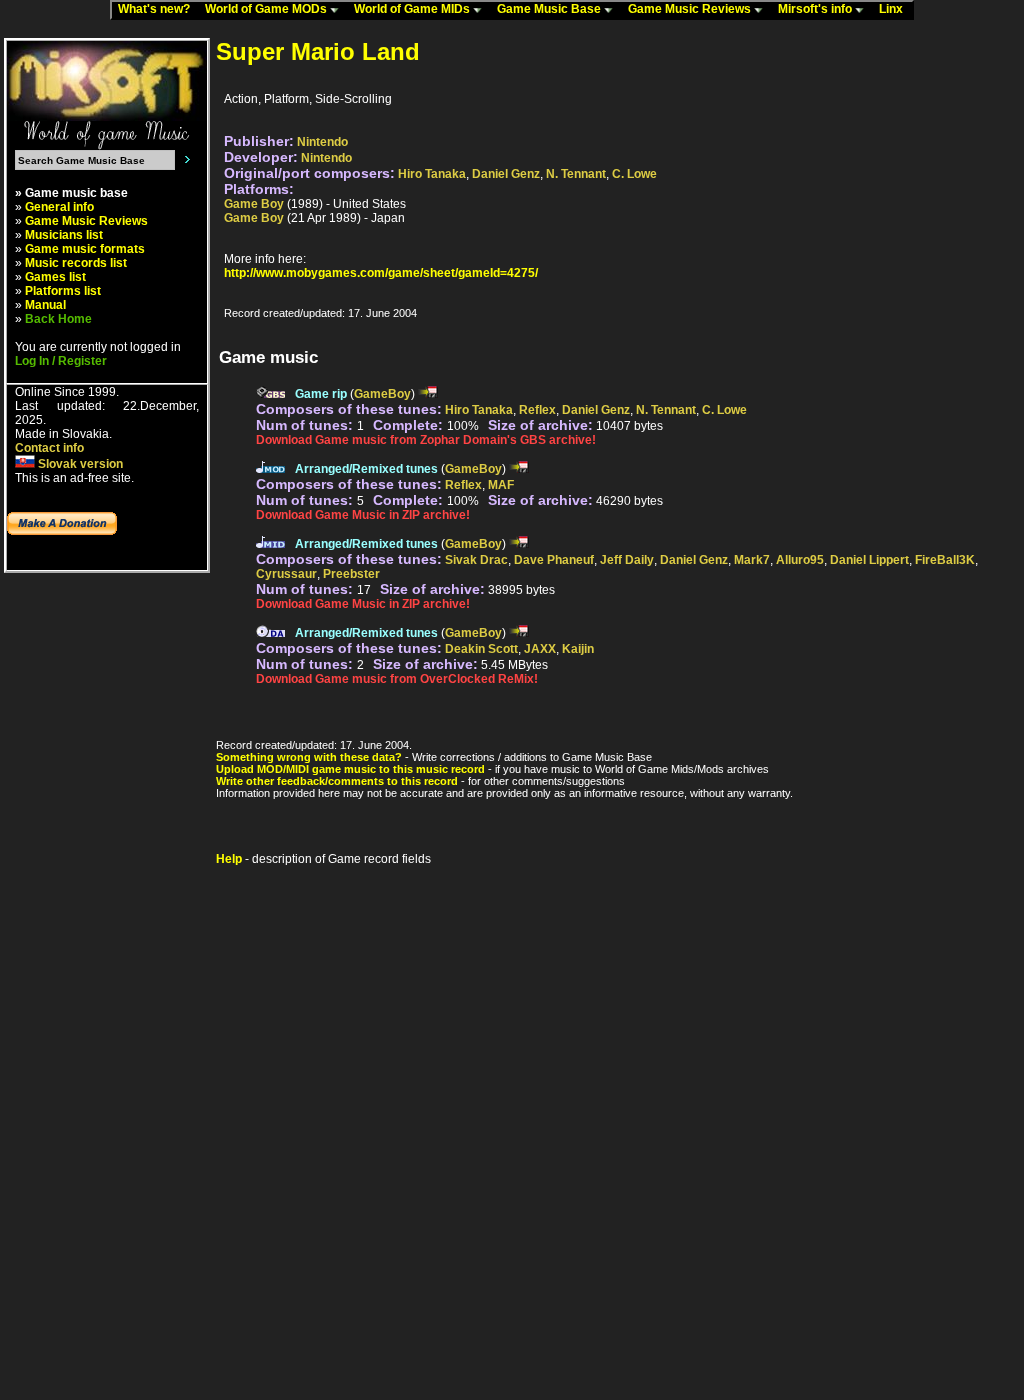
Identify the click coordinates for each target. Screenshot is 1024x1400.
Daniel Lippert (869, 560)
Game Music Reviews (691, 9)
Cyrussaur (286, 574)
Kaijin (578, 649)
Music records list (76, 263)
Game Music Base (550, 9)
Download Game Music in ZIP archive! (363, 515)
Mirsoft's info (816, 9)
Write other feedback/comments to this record (337, 781)
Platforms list (63, 291)
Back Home (58, 319)
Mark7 (752, 560)
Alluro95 (800, 560)
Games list (55, 277)
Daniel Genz (506, 174)
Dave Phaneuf (554, 560)
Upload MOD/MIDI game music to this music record (350, 769)
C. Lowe (634, 174)
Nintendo (322, 142)
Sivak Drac (476, 560)
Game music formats (85, 249)
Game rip (321, 394)
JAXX (540, 649)
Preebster (351, 574)
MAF (501, 485)
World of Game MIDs (413, 9)
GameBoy (382, 394)
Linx (895, 9)
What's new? (158, 9)
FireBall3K (945, 560)
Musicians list (64, 235)
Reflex (537, 410)
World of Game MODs (267, 9)
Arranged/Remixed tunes (366, 469)
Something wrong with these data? (309, 757)
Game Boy (254, 204)
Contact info (49, 448)
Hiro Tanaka (432, 174)
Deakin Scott (481, 649)
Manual (45, 305)
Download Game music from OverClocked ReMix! (397, 679)
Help (229, 859)
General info (59, 207)
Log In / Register (61, 361)
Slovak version (79, 464)
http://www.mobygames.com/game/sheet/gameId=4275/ (381, 273)
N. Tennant (576, 174)
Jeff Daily (627, 560)
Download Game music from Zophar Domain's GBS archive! (426, 440)
